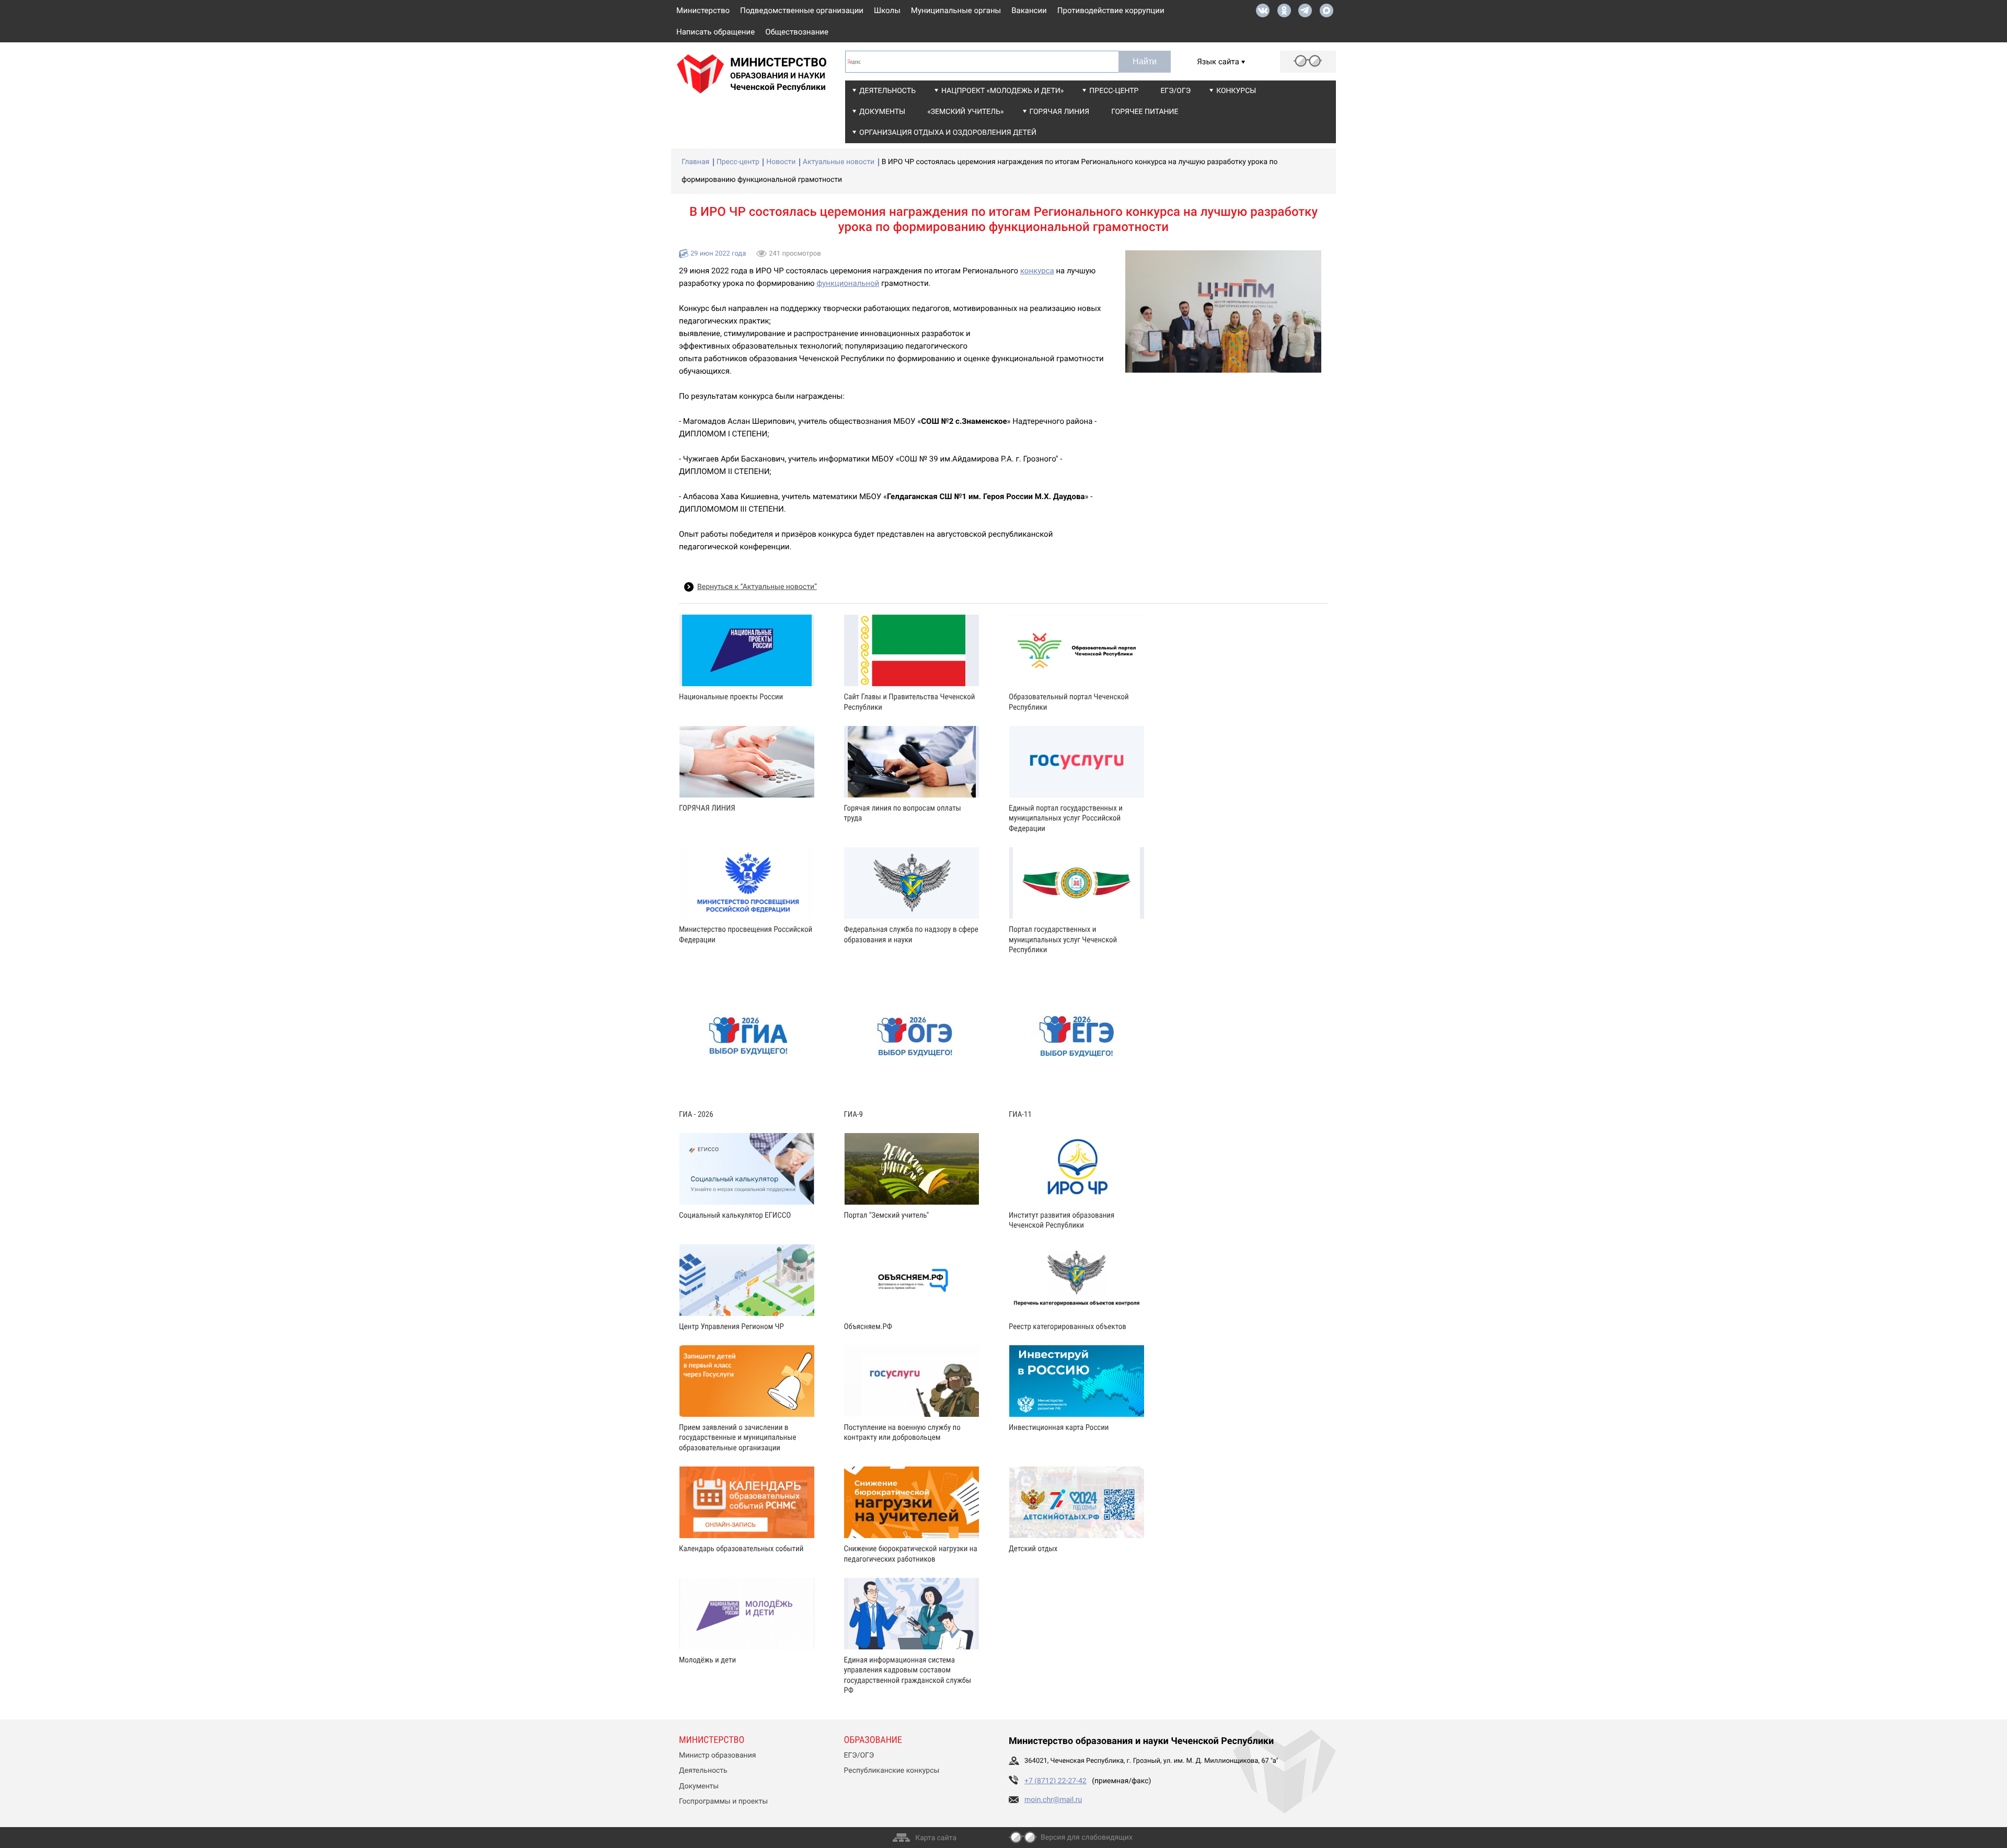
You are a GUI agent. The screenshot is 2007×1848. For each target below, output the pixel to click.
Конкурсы (1236, 91)
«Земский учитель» (965, 112)
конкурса (1037, 271)
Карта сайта (936, 1838)
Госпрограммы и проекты (723, 1801)
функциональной (848, 283)
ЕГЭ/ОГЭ (1175, 91)
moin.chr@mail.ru (1053, 1800)
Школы (887, 10)
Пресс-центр (1114, 91)
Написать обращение (716, 32)
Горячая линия (1060, 112)
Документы (882, 112)
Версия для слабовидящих (1087, 1838)
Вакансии (1029, 10)
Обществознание (797, 32)
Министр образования (717, 1755)
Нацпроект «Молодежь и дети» (1002, 91)
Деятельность (887, 91)
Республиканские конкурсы (892, 1771)
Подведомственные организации (802, 10)
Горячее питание (1145, 112)
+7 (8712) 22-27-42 (1056, 1781)
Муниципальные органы (956, 10)
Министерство (703, 10)
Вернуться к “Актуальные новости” (757, 587)
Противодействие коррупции (1111, 10)
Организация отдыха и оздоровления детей (948, 133)
